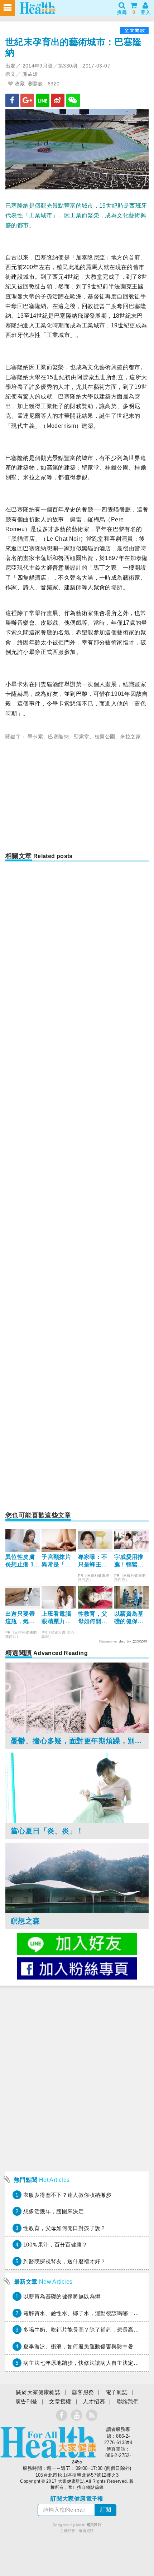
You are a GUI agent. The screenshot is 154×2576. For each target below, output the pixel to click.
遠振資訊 (86, 2531)
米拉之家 (131, 737)
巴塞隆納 (58, 737)
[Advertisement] (77, 798)
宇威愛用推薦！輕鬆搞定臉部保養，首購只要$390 (129, 1561)
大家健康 (48, 2442)
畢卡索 (35, 737)
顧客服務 (83, 2392)
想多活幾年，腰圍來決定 (54, 2211)
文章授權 (60, 2401)
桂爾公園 (105, 737)
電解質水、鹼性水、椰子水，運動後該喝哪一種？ (84, 2313)
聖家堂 (81, 737)
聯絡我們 (128, 2401)
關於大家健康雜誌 (38, 2392)
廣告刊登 (27, 2401)
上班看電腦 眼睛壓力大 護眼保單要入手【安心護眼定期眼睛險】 (56, 1618)
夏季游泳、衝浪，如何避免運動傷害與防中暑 (78, 2346)
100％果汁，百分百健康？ (55, 2245)
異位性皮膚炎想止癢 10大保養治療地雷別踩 (21, 1561)
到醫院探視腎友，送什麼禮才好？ (65, 2261)
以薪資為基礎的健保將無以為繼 (129, 1618)
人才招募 (94, 2401)
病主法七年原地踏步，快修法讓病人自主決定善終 (84, 2363)
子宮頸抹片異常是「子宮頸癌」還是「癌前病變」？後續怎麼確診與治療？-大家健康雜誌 (57, 1561)
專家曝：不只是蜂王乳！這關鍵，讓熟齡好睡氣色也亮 (93, 1561)
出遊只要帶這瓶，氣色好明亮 (20, 1618)
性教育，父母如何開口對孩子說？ (93, 1618)
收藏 (19, 84)
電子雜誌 (117, 2392)
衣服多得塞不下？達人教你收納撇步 (67, 2195)
